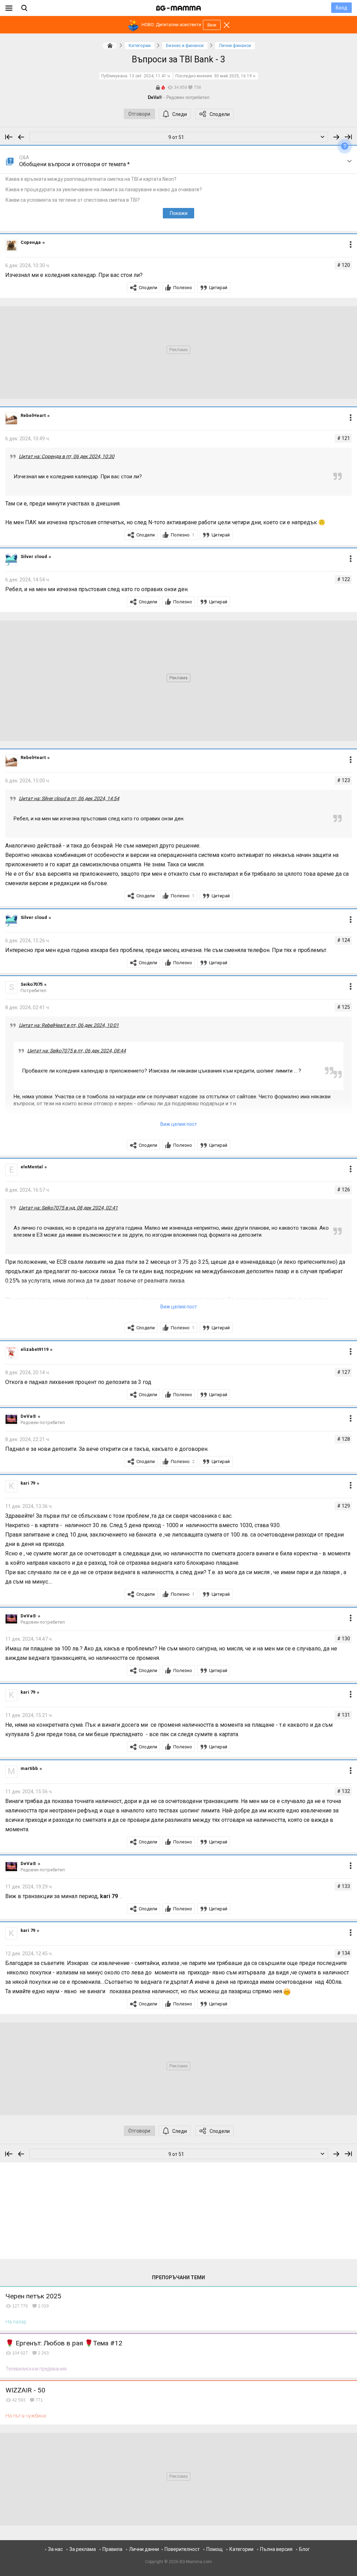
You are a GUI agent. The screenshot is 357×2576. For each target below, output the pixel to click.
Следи (180, 114)
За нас (55, 2549)
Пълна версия (276, 2549)
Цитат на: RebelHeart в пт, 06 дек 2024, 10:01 (69, 1025)
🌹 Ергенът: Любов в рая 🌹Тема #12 (64, 2343)
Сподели (220, 114)
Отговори (139, 114)
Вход (341, 8)
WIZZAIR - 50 (25, 2390)
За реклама (83, 2549)
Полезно (183, 288)
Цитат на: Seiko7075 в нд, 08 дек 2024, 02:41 (68, 1208)
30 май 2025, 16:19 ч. (235, 76)
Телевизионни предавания (36, 2369)
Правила (112, 2549)
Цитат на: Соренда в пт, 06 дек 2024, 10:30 (67, 456)
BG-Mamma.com (196, 2562)
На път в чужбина (26, 2416)
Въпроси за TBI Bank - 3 (178, 59)
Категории (241, 2549)
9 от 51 (176, 137)
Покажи (179, 213)
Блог (305, 2549)
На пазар (16, 2322)
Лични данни (144, 2549)
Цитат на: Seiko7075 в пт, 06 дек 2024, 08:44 (77, 1051)
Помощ (215, 2549)
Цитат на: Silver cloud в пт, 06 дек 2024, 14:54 (69, 798)
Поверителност (182, 2549)
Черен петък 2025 (33, 2296)
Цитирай (218, 288)
